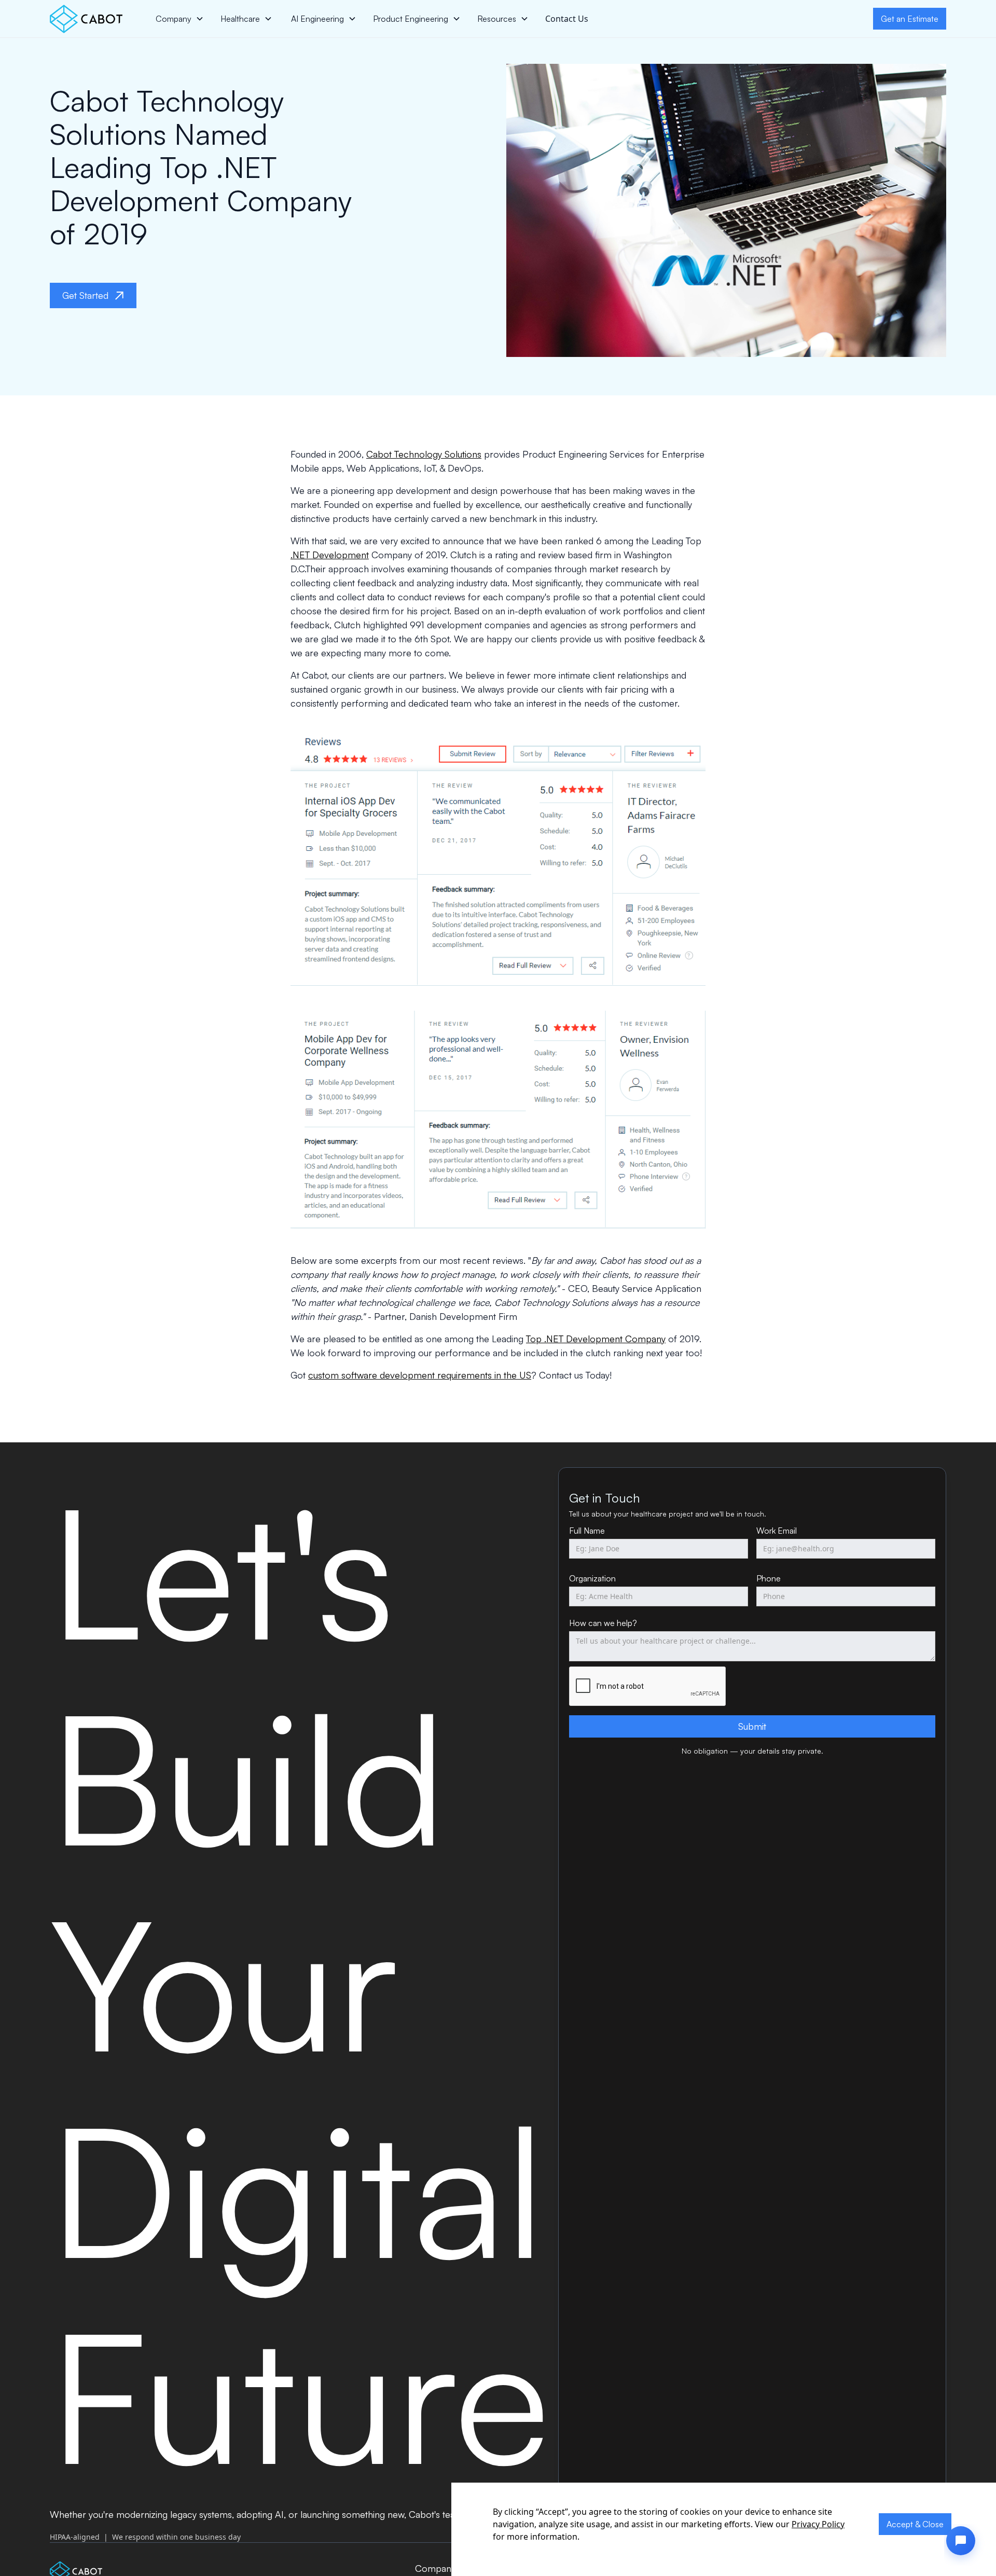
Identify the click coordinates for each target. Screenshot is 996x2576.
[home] (86, 19)
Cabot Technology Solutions (424, 454)
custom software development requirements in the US (420, 1375)
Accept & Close (915, 2524)
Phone (769, 1578)
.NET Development (330, 555)
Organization (592, 1578)
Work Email (777, 1531)
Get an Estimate (910, 19)
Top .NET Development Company (596, 1339)
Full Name (587, 1531)
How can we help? (603, 1623)
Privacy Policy (818, 2524)
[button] (180, 19)
